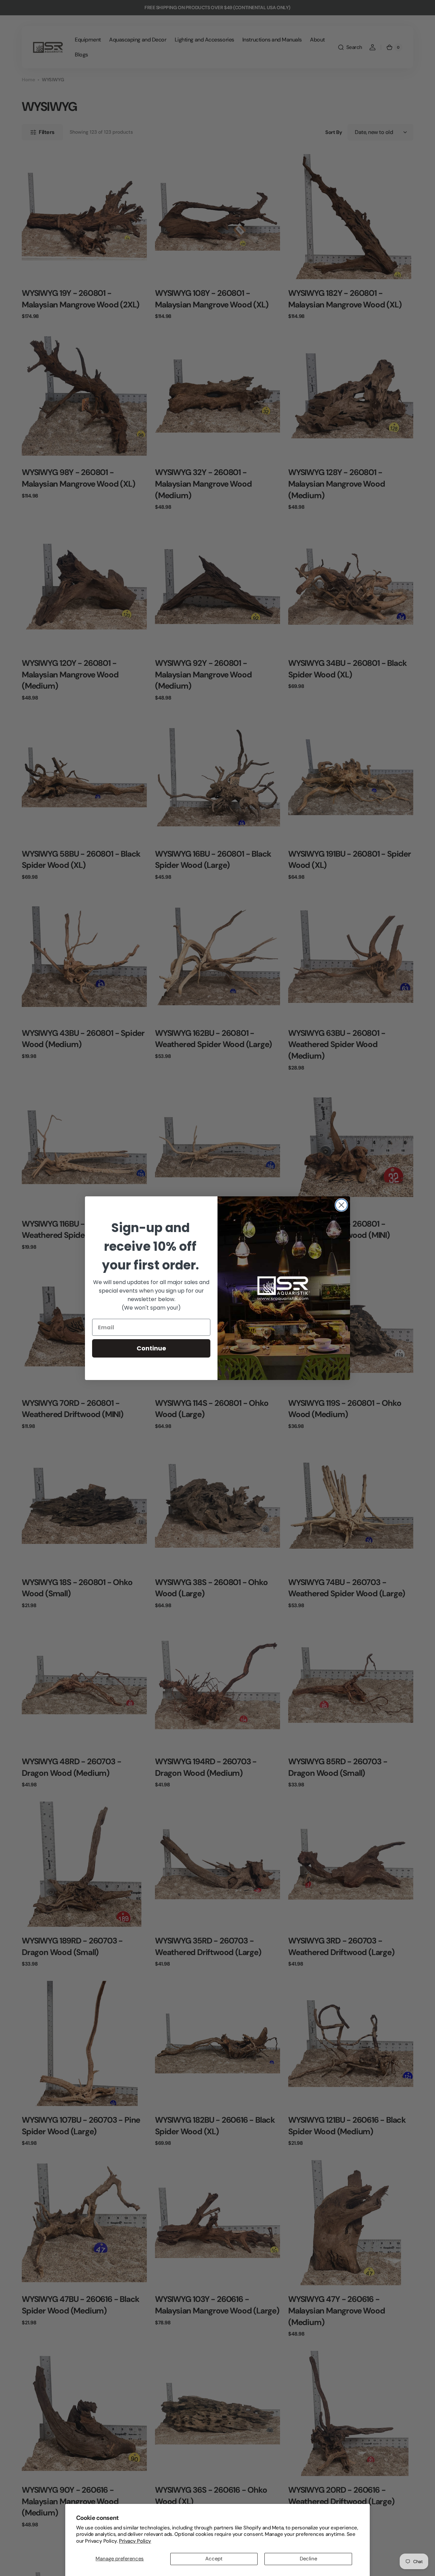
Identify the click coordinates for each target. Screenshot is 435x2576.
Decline (308, 2559)
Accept (214, 2559)
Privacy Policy (135, 2541)
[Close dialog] (341, 1205)
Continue (151, 1348)
